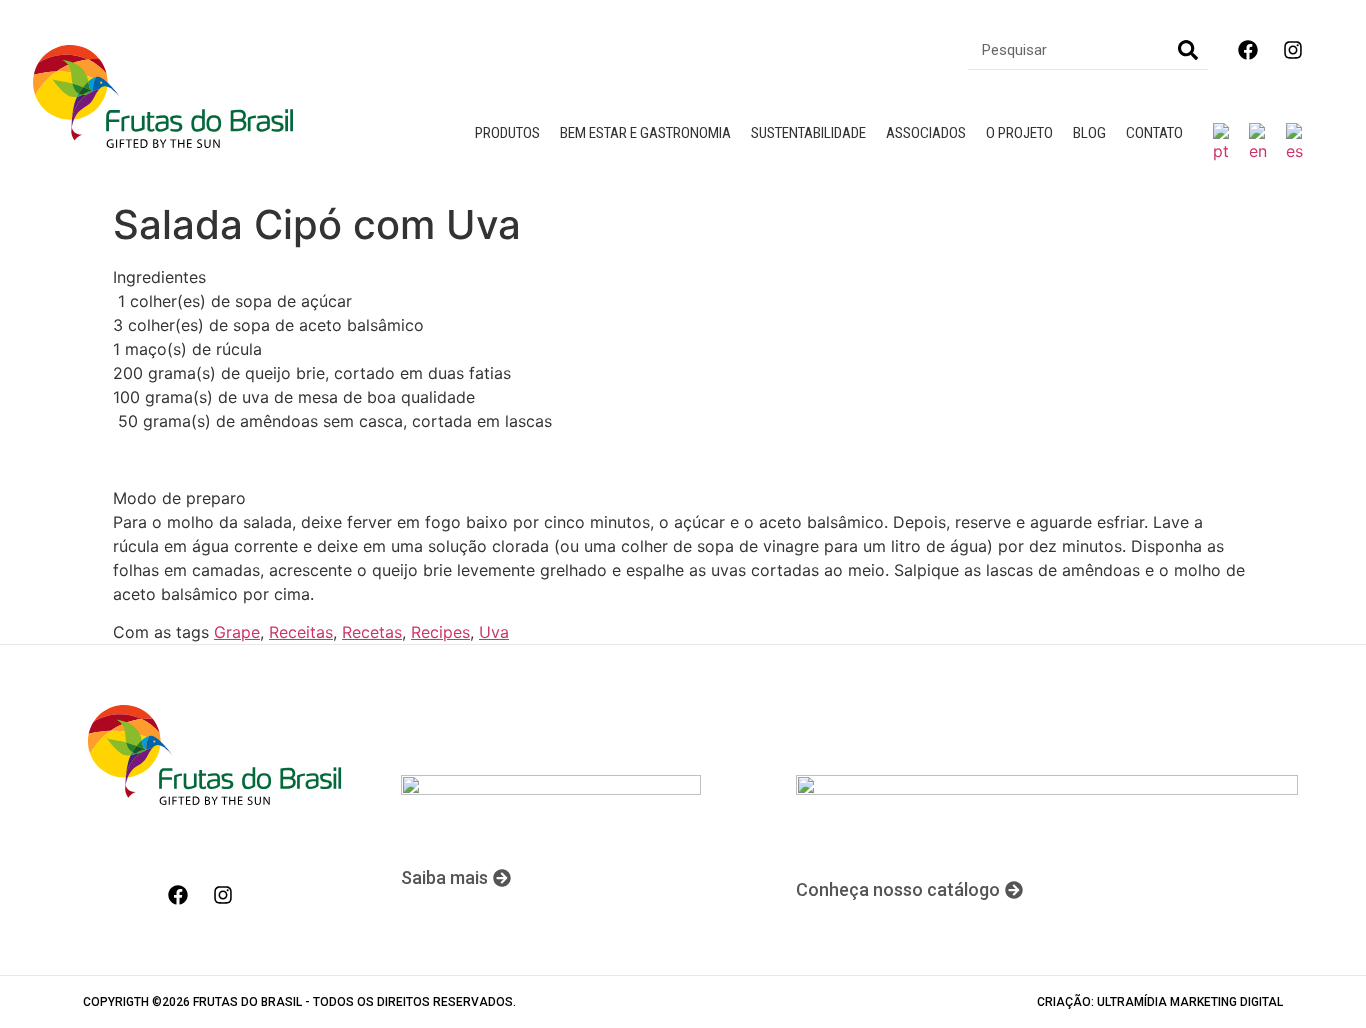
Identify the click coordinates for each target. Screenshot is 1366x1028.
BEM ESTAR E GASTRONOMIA (645, 133)
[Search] (1188, 49)
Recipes (440, 632)
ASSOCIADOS (926, 133)
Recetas (372, 632)
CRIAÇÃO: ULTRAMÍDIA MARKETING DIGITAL (1160, 1002)
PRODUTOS (507, 133)
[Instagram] (1293, 50)
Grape (237, 632)
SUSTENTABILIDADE (808, 133)
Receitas (301, 632)
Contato (1154, 133)
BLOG (1089, 133)
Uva (494, 632)
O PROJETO (1019, 133)
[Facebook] (1248, 50)
